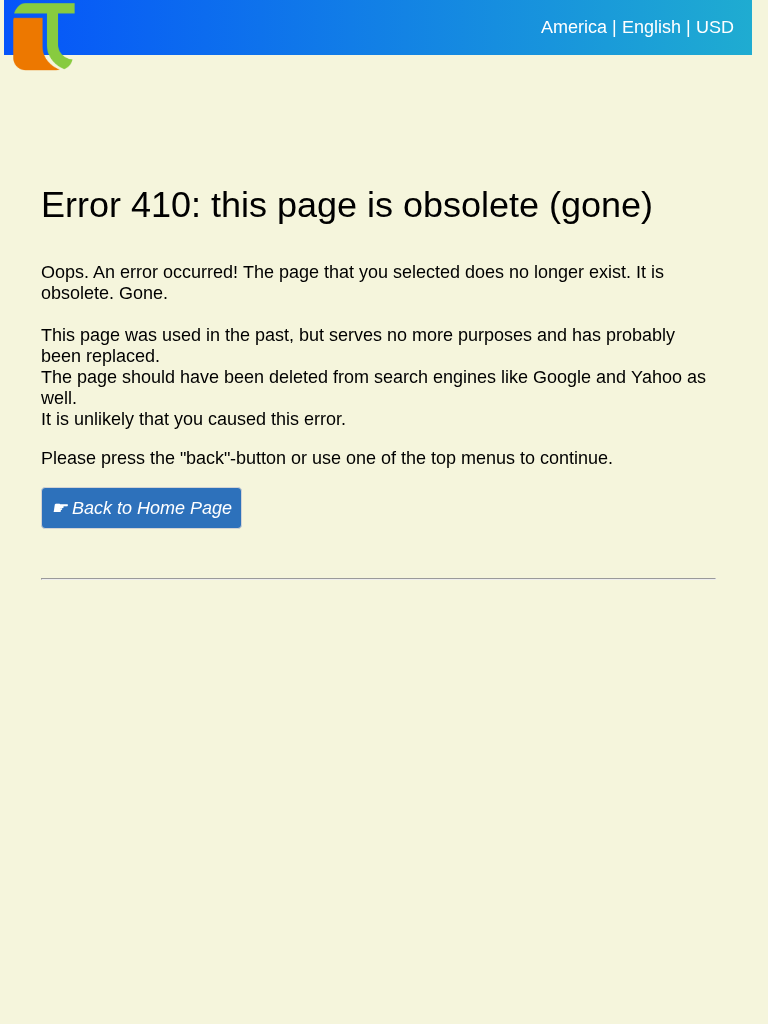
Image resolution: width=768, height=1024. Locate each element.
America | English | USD (637, 27)
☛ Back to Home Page (141, 508)
